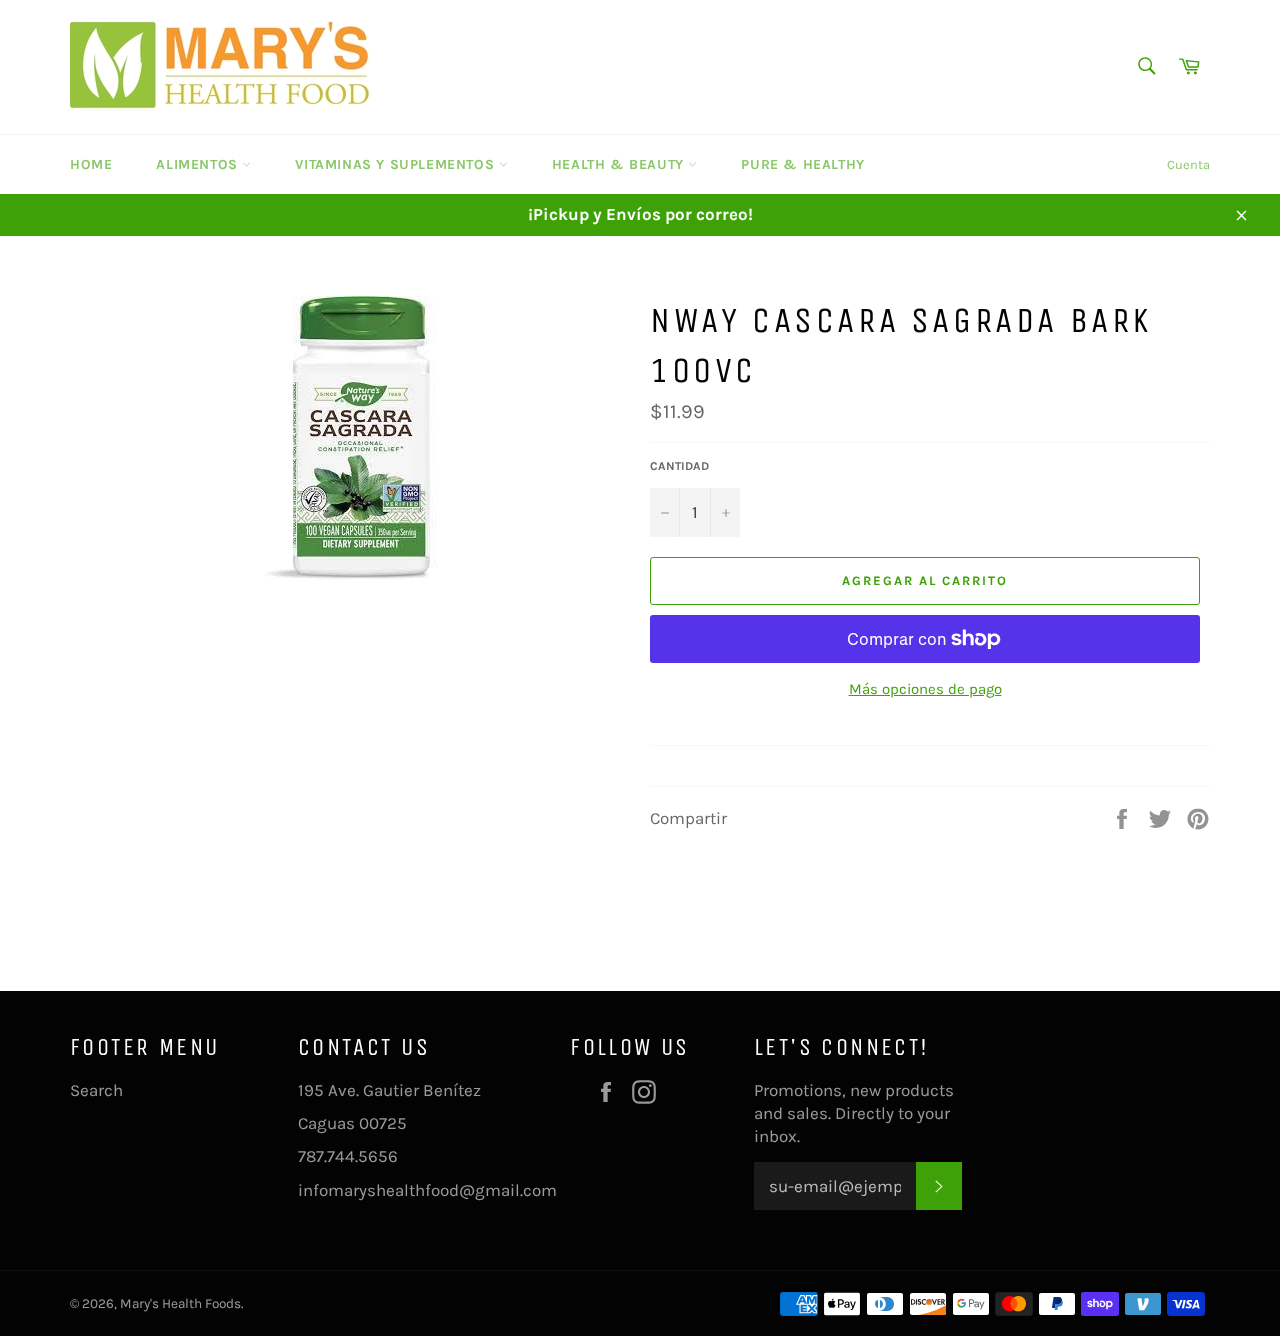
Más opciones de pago (925, 689)
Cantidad (679, 466)
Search (96, 1090)
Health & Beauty (620, 164)
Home (91, 164)
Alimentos (199, 164)
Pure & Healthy (802, 164)
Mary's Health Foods (180, 1303)
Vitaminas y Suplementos (396, 164)
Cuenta (1188, 164)
